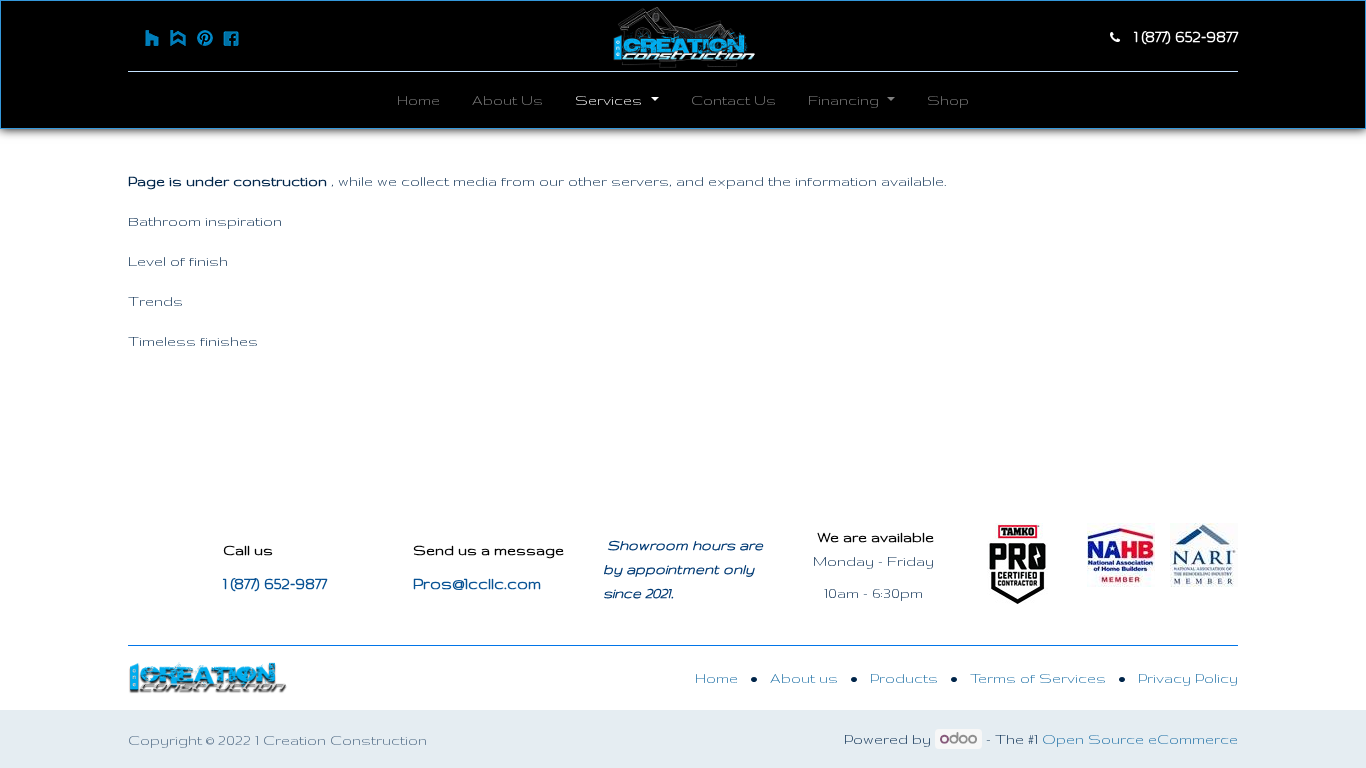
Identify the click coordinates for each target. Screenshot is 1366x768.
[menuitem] (418, 100)
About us (804, 678)
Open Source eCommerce (1140, 739)
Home (716, 678)
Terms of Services (1038, 678)
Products (904, 678)
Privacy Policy (1188, 678)
